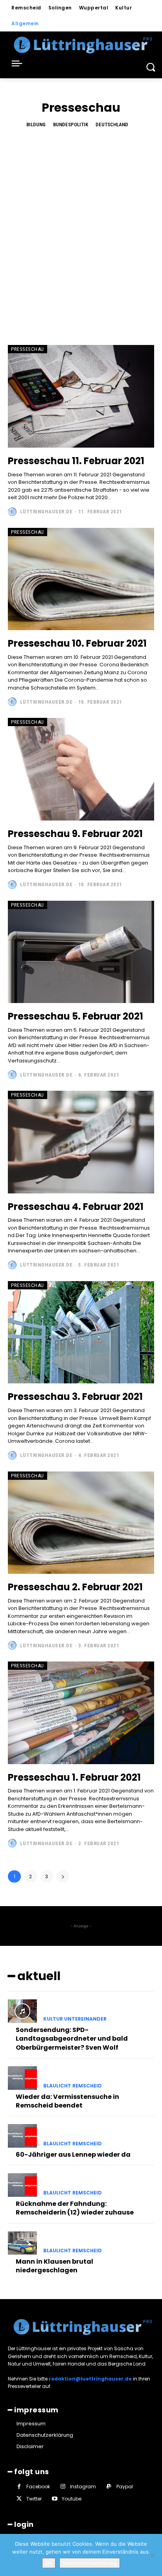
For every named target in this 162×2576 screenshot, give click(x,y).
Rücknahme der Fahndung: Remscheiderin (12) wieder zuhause (75, 2208)
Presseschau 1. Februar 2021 (74, 1777)
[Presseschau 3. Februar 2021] (81, 1332)
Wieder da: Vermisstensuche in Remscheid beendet (67, 2101)
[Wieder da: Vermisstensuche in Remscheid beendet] (22, 2078)
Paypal (125, 2487)
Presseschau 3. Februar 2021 (75, 1397)
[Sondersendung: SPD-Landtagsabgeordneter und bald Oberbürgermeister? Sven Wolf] (22, 2011)
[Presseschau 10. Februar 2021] (81, 579)
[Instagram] (63, 2487)
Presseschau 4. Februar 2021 (76, 1207)
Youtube (72, 2499)
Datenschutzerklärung (90, 2563)
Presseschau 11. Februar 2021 (76, 461)
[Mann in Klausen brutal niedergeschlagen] (22, 2243)
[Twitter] (19, 2499)
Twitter (34, 2499)
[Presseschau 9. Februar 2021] (81, 769)
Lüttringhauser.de (46, 512)
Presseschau (28, 349)
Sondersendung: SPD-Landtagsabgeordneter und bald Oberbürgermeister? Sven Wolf (72, 2039)
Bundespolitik (71, 124)
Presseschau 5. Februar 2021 (75, 1016)
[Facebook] (19, 2487)
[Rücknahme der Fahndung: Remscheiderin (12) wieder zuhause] (22, 2185)
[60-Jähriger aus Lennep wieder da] (22, 2136)
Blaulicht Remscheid (73, 2086)
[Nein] (152, 2555)
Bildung (36, 124)
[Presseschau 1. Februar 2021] (81, 1713)
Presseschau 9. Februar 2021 (75, 834)
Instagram (83, 2487)
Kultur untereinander (75, 2019)
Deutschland (112, 124)
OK (49, 2563)
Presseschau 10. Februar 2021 (77, 643)
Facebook (38, 2487)
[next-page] (63, 1876)
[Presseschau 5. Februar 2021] (81, 952)
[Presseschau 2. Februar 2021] (81, 1523)
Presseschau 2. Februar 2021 (75, 1587)
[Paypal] (109, 2487)
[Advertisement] (81, 230)
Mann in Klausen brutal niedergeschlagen (54, 2266)
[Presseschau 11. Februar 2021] (81, 396)
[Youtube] (54, 2499)
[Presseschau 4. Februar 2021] (81, 1142)
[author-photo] (13, 512)
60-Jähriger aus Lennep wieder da (73, 2155)
